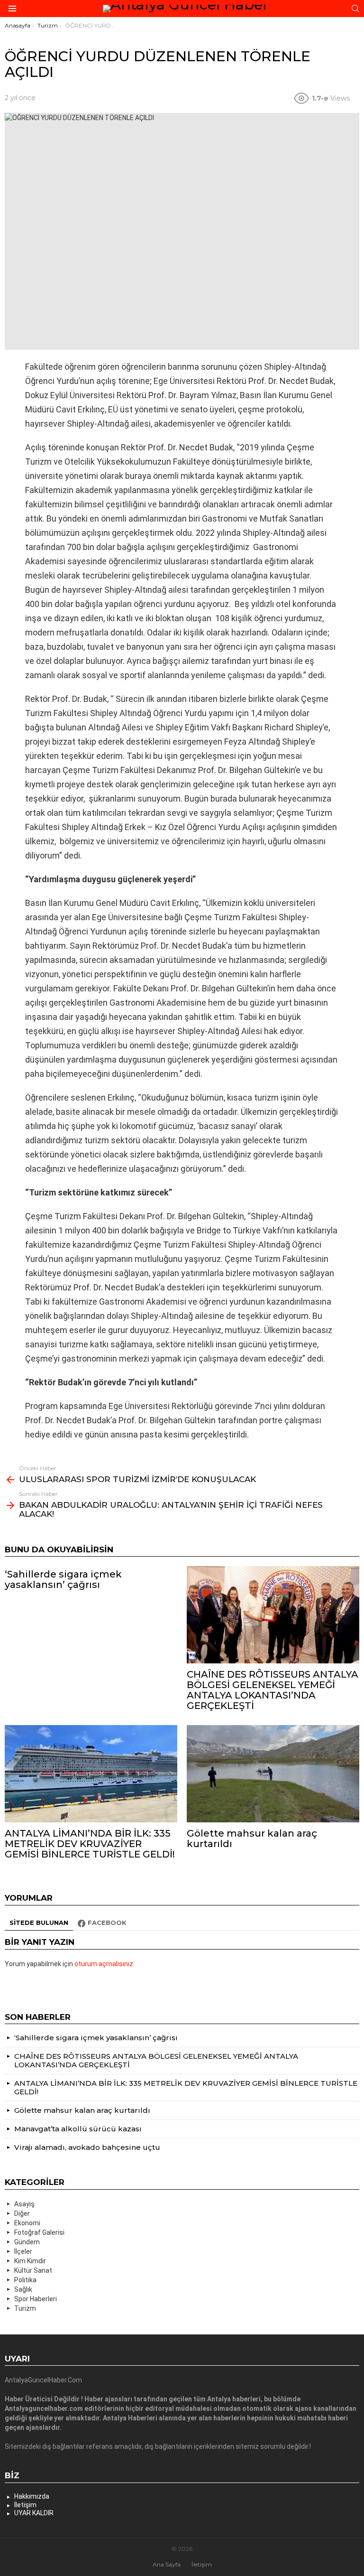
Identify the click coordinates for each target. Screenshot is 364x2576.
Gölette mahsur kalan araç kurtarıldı (252, 1839)
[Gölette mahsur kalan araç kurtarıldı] (273, 1774)
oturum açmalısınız (104, 1964)
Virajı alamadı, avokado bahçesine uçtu (87, 2147)
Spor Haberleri (36, 2299)
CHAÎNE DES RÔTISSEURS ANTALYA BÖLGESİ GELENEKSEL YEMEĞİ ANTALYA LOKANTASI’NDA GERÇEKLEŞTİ (273, 1690)
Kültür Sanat (33, 2270)
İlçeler (23, 2251)
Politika (25, 2280)
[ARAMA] (355, 9)
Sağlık (23, 2289)
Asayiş (24, 2204)
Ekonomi (27, 2223)
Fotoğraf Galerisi (39, 2232)
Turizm (25, 2308)
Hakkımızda (32, 2496)
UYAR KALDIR (34, 2513)
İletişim (25, 2505)
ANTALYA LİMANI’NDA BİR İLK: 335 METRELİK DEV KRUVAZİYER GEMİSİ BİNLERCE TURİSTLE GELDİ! (90, 1844)
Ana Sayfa (167, 2564)
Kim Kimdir (30, 2261)
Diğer (22, 2213)
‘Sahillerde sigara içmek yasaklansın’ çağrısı (63, 1579)
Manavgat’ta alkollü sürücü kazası (78, 2129)
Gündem (27, 2242)
